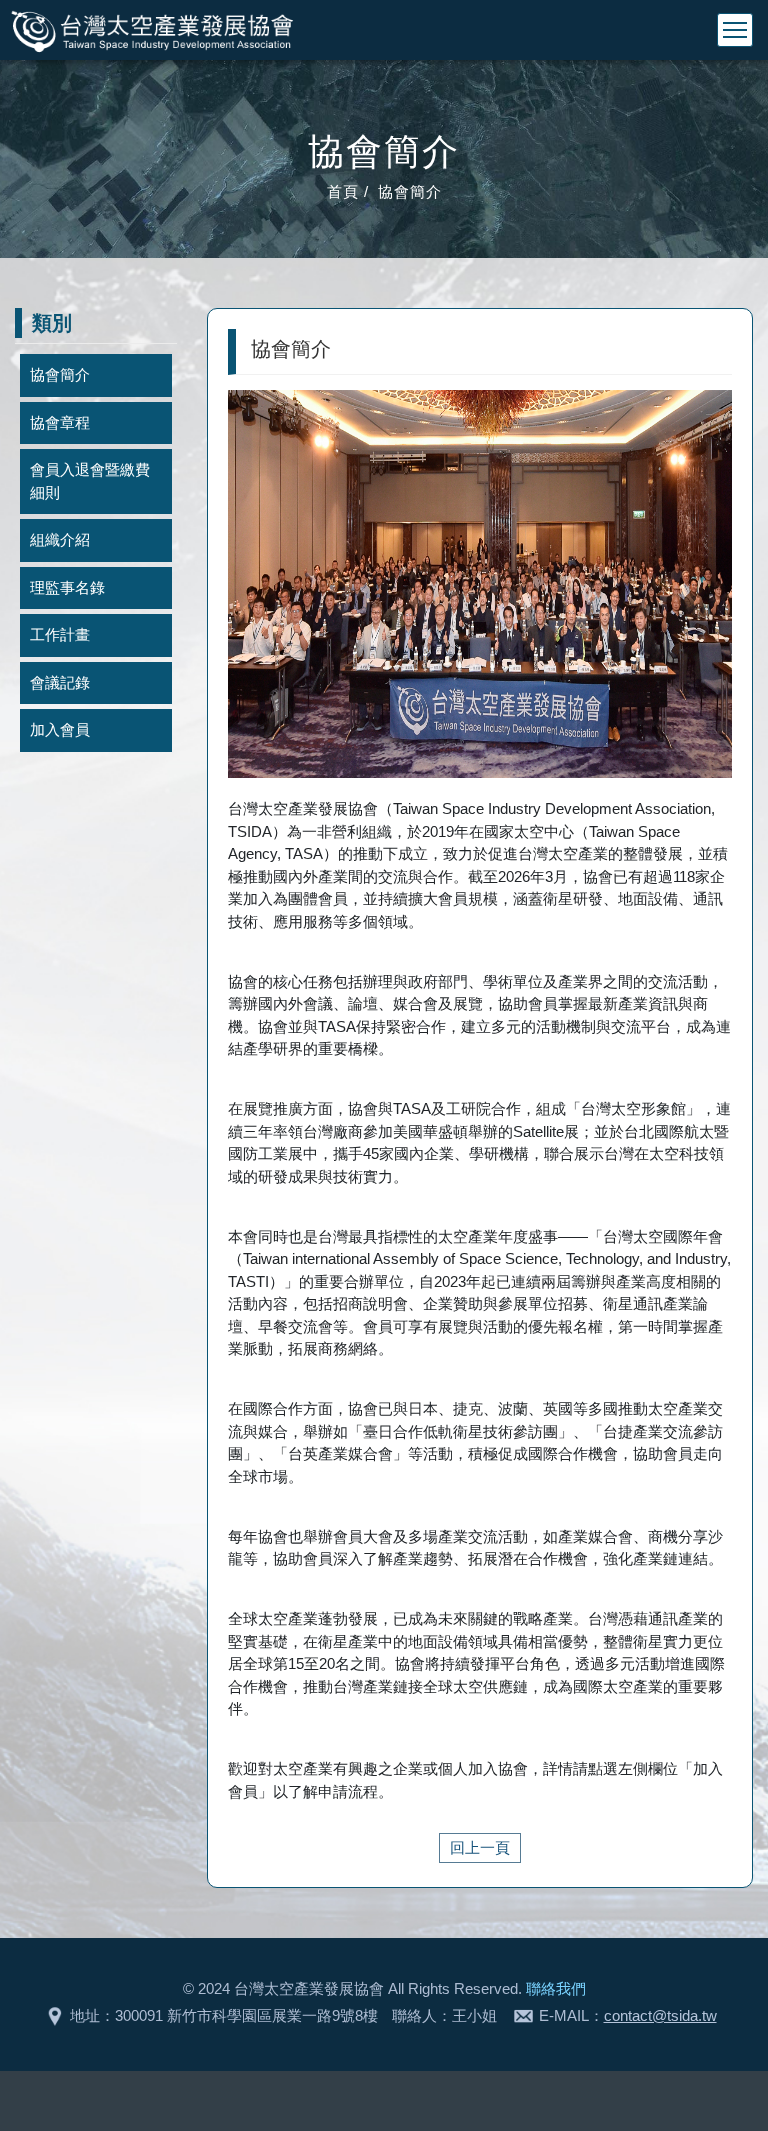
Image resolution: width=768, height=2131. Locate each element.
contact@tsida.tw (660, 2015)
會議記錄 (60, 682)
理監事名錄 (67, 587)
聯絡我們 (556, 1988)
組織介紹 (60, 539)
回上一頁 (480, 1847)
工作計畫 (60, 634)
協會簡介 (60, 374)
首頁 (343, 191)
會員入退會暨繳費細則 (90, 481)
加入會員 (60, 729)
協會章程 (60, 422)
